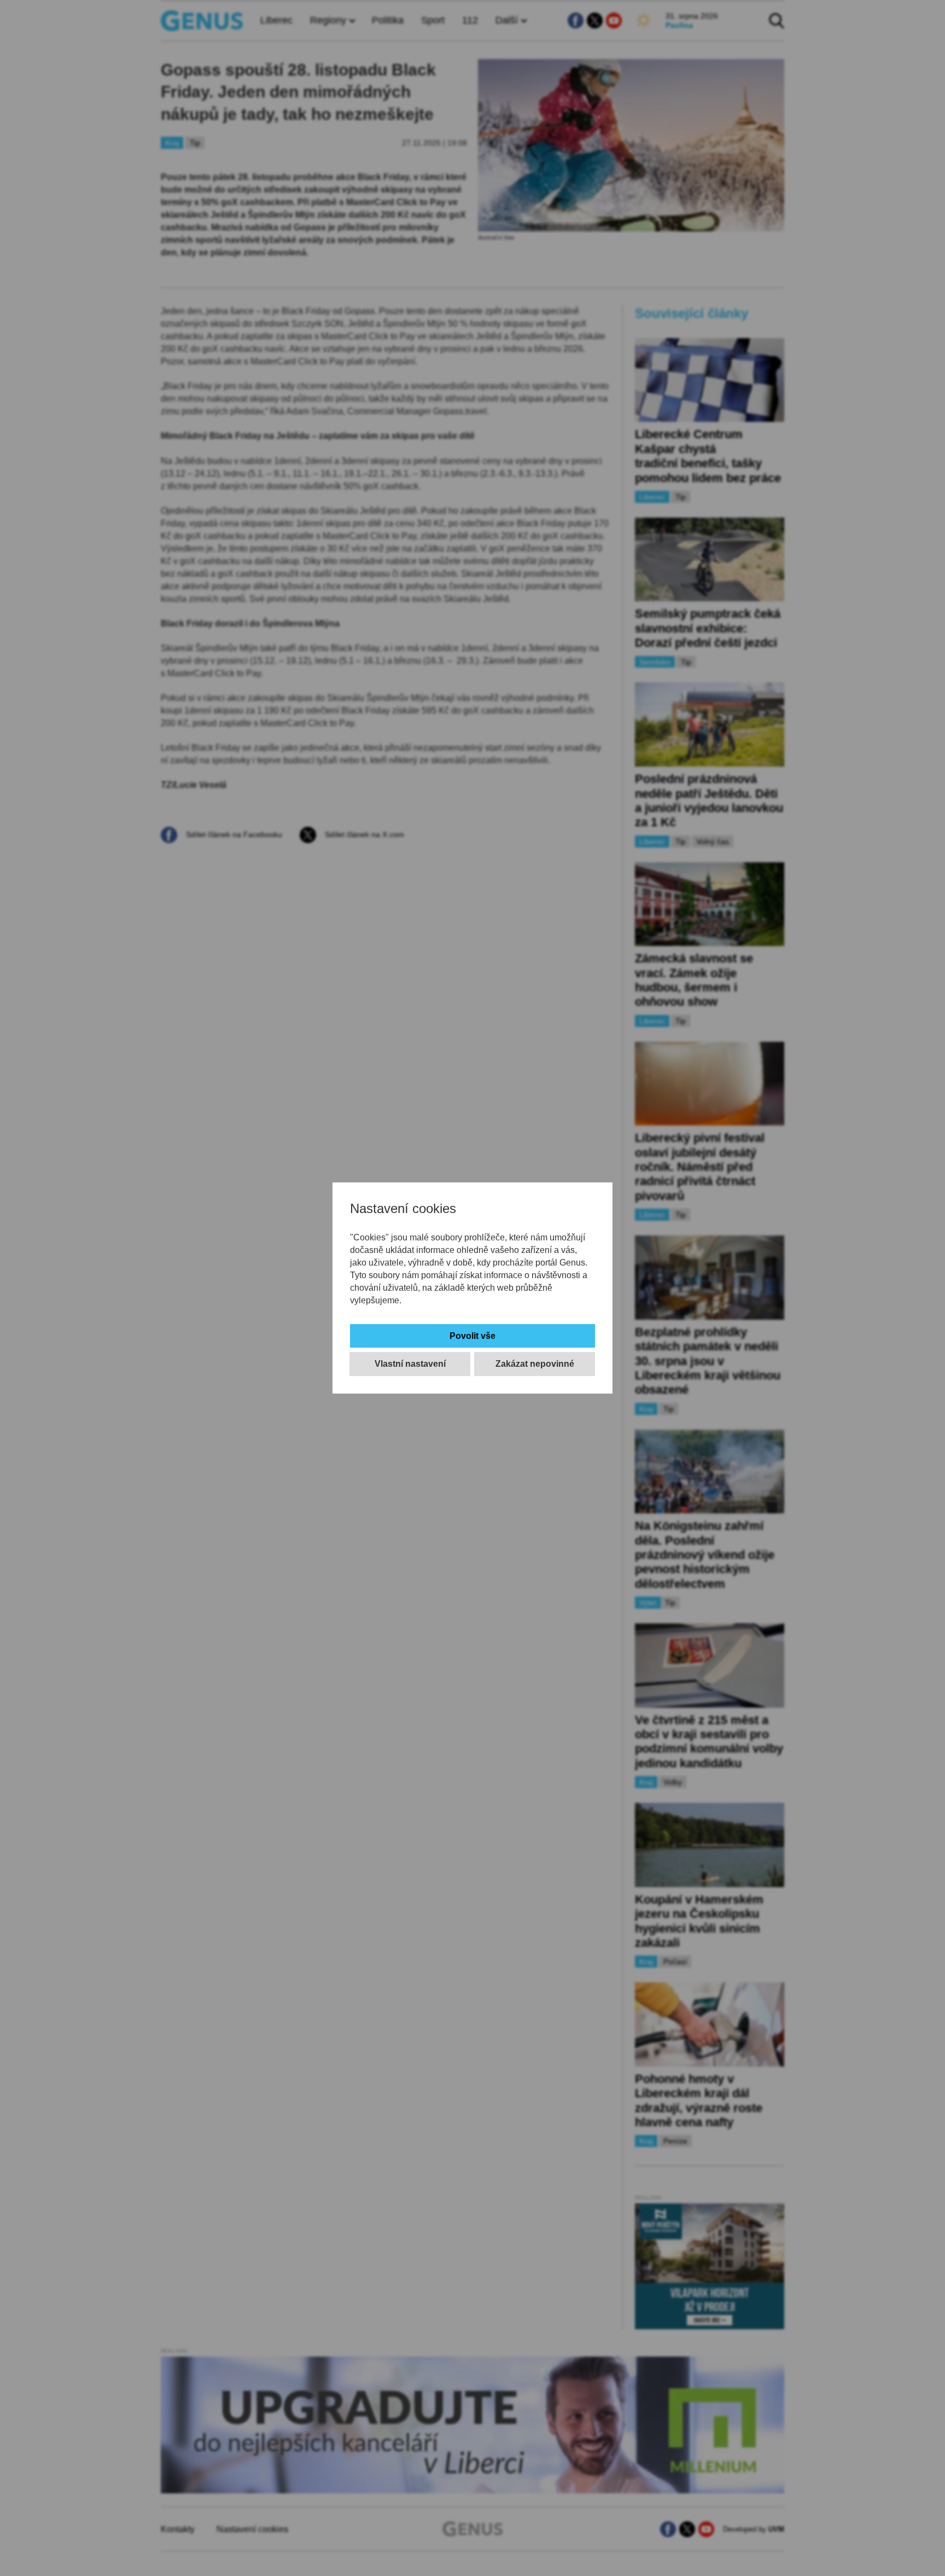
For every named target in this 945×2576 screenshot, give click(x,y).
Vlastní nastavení (410, 1364)
